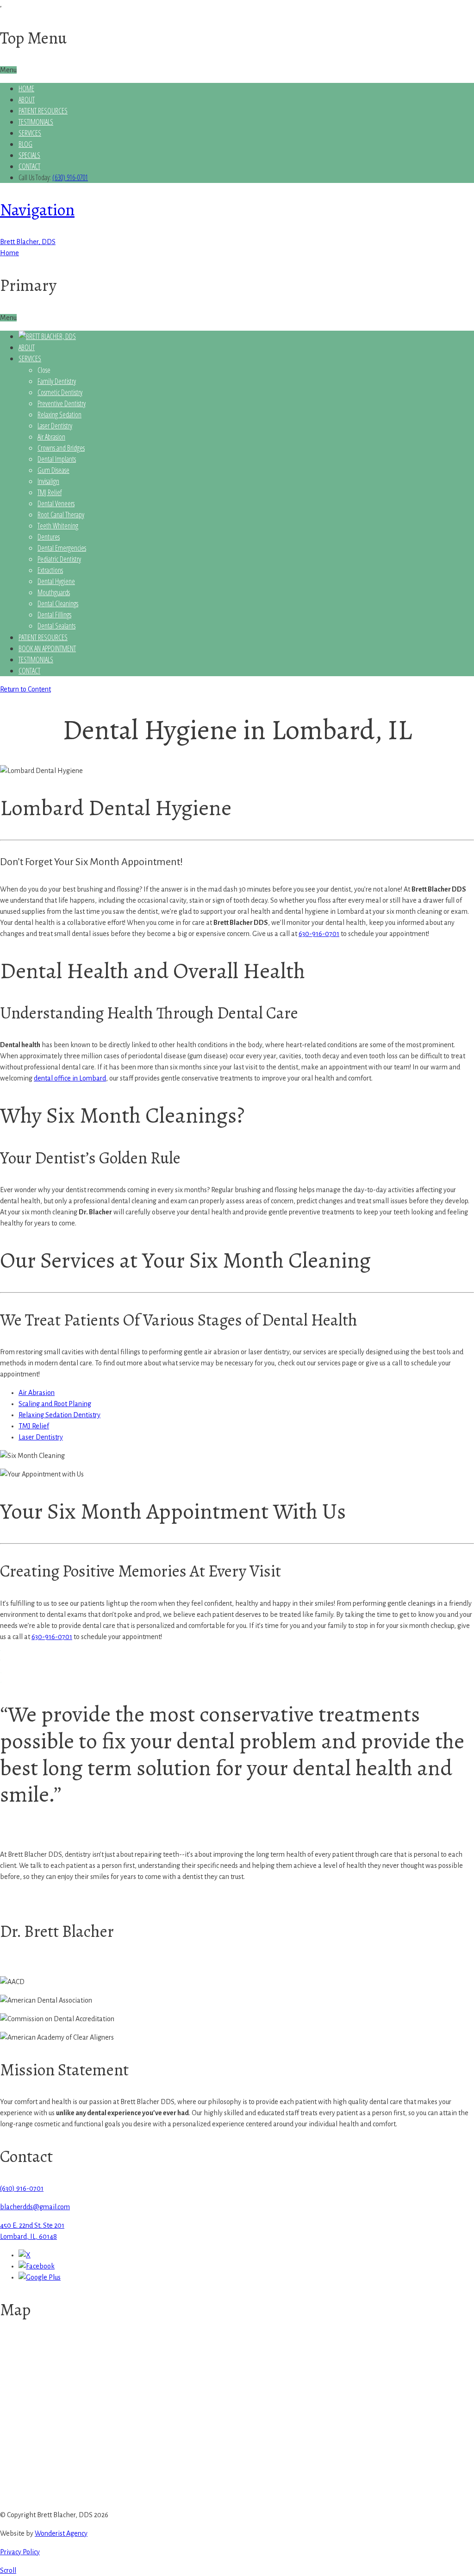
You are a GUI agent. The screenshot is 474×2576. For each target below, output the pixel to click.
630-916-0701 (319, 934)
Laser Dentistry (41, 1437)
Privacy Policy (20, 2552)
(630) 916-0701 (70, 177)
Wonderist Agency (61, 2533)
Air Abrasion (37, 1393)
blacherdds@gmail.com (35, 2207)
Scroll (8, 2570)
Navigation (37, 210)
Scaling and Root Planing (55, 1404)
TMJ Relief (34, 1426)
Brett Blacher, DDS (28, 242)
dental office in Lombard (70, 1078)
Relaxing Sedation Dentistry (59, 1415)
